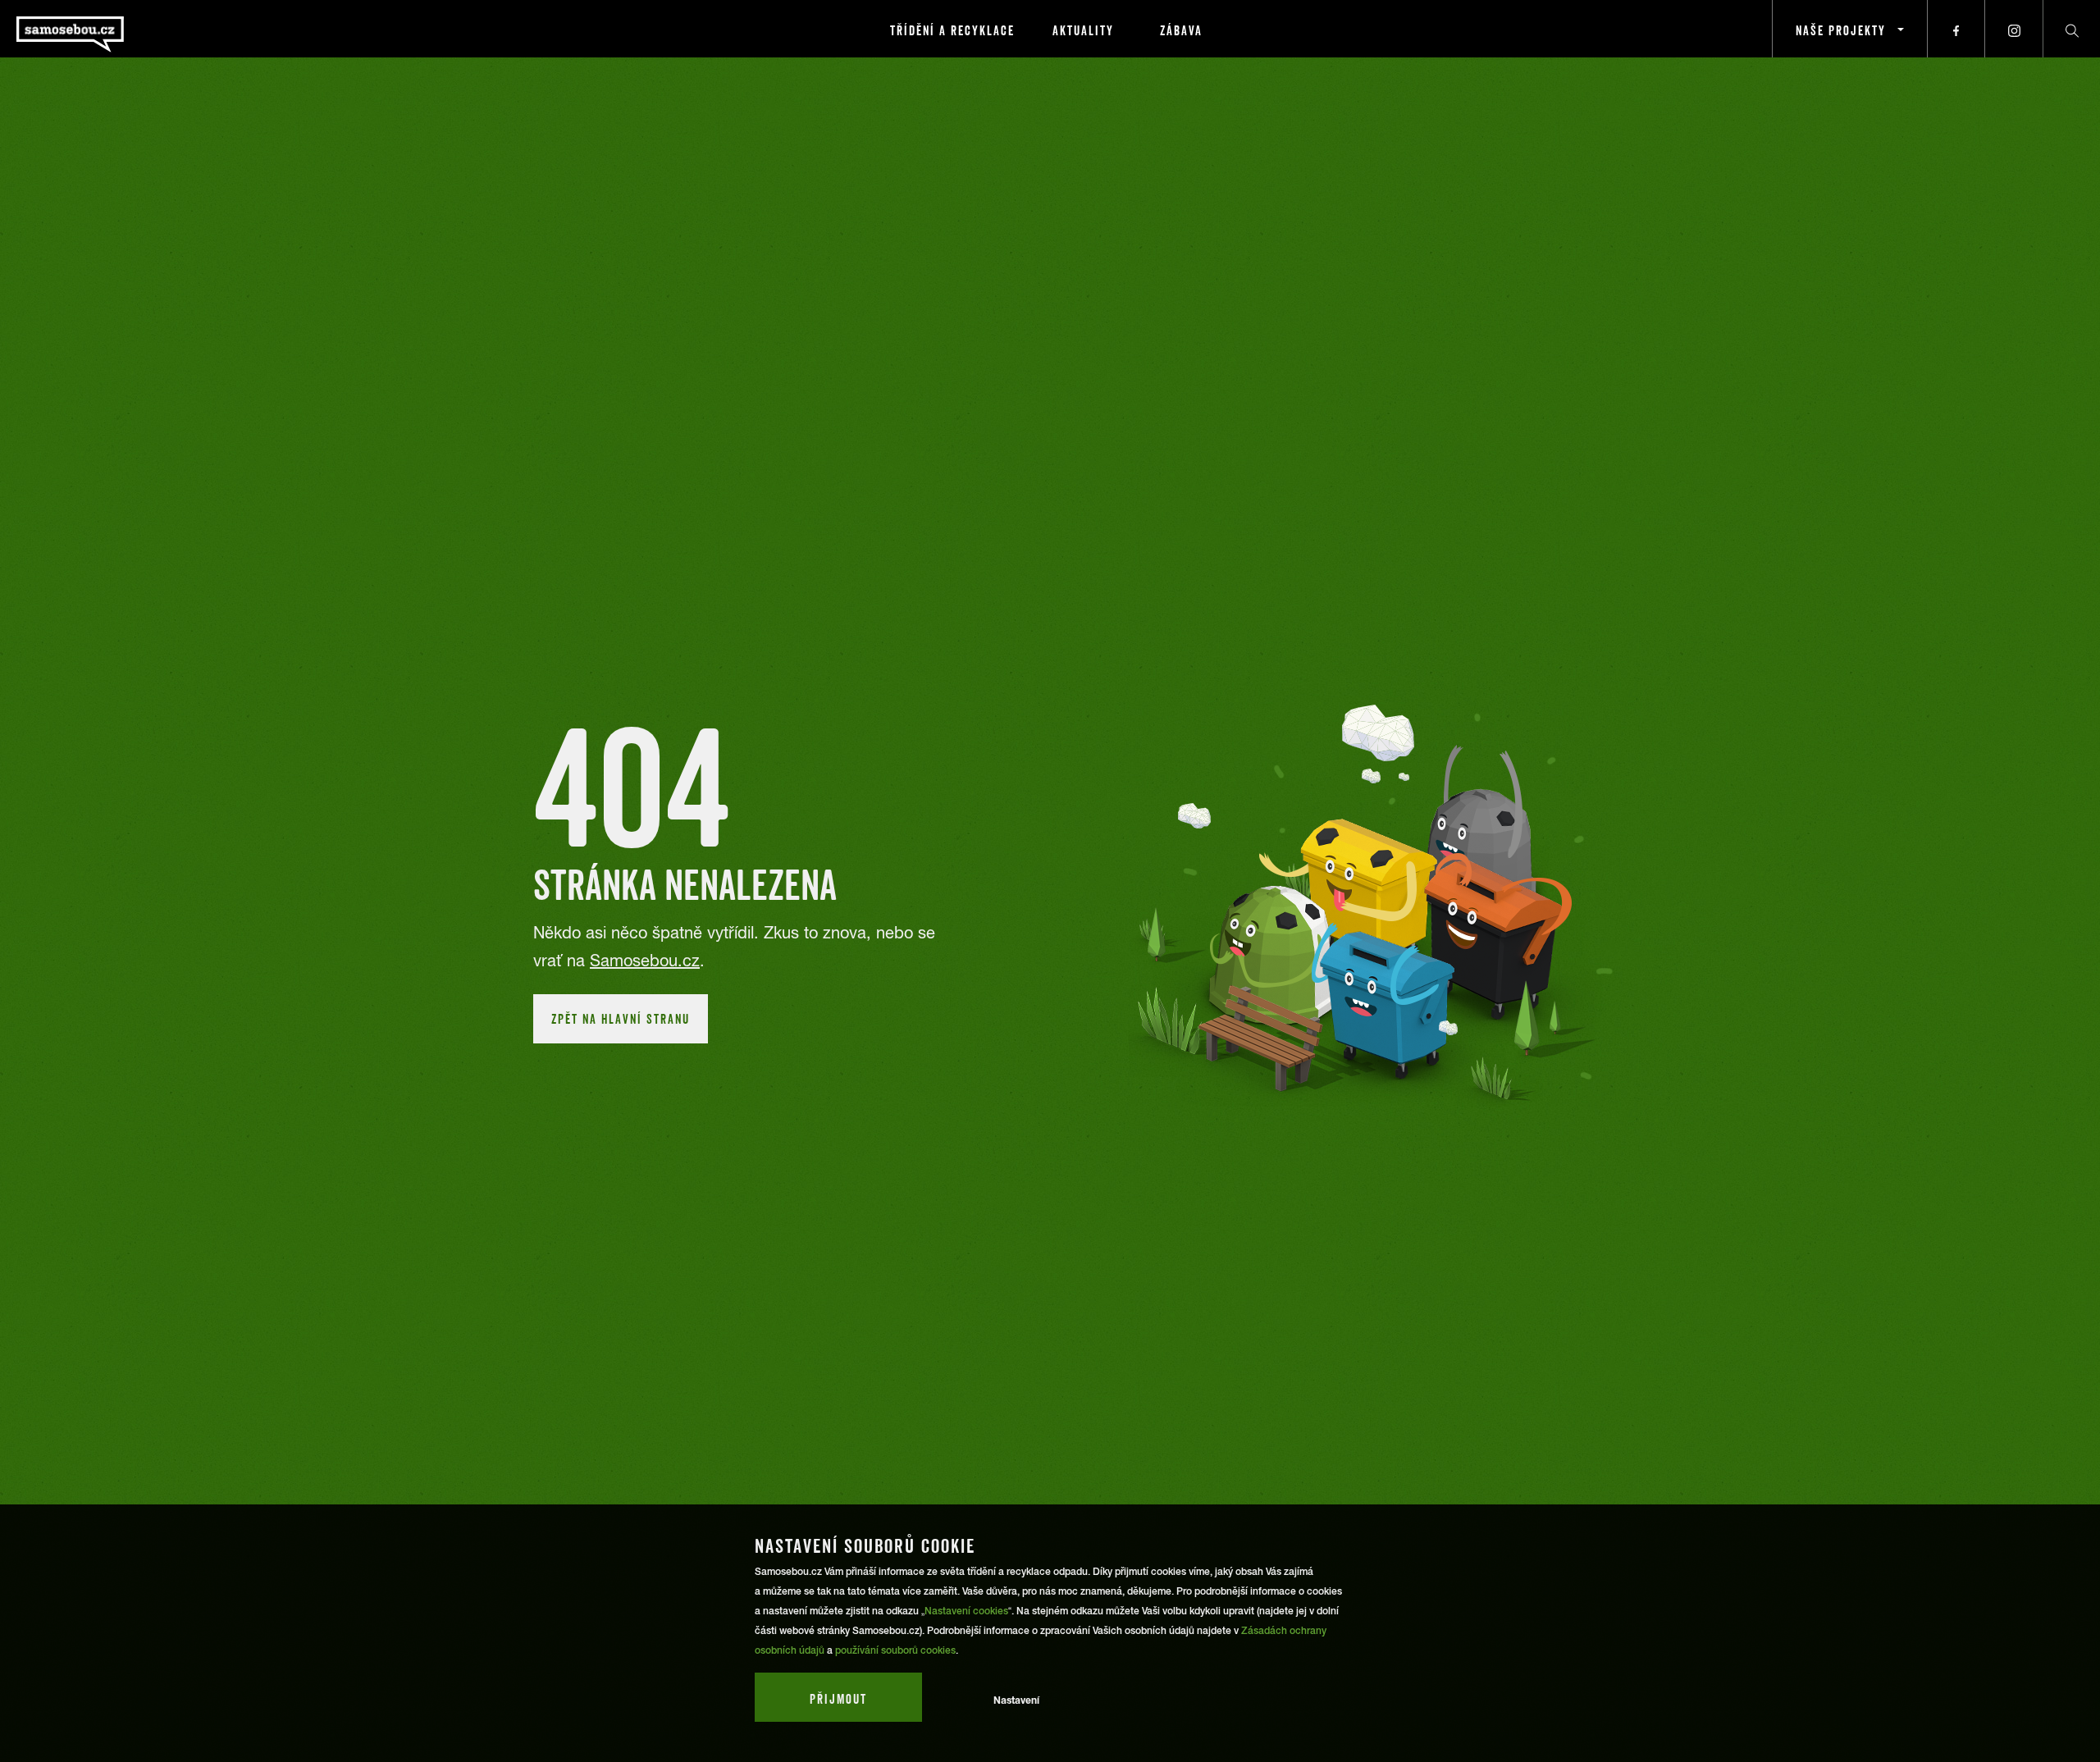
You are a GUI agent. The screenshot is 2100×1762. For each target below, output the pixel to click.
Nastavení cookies (966, 1611)
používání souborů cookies (895, 1650)
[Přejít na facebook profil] (1956, 29)
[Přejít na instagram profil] (2014, 29)
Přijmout (838, 1699)
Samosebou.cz (645, 960)
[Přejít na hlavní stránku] (115, 29)
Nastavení (1016, 1700)
